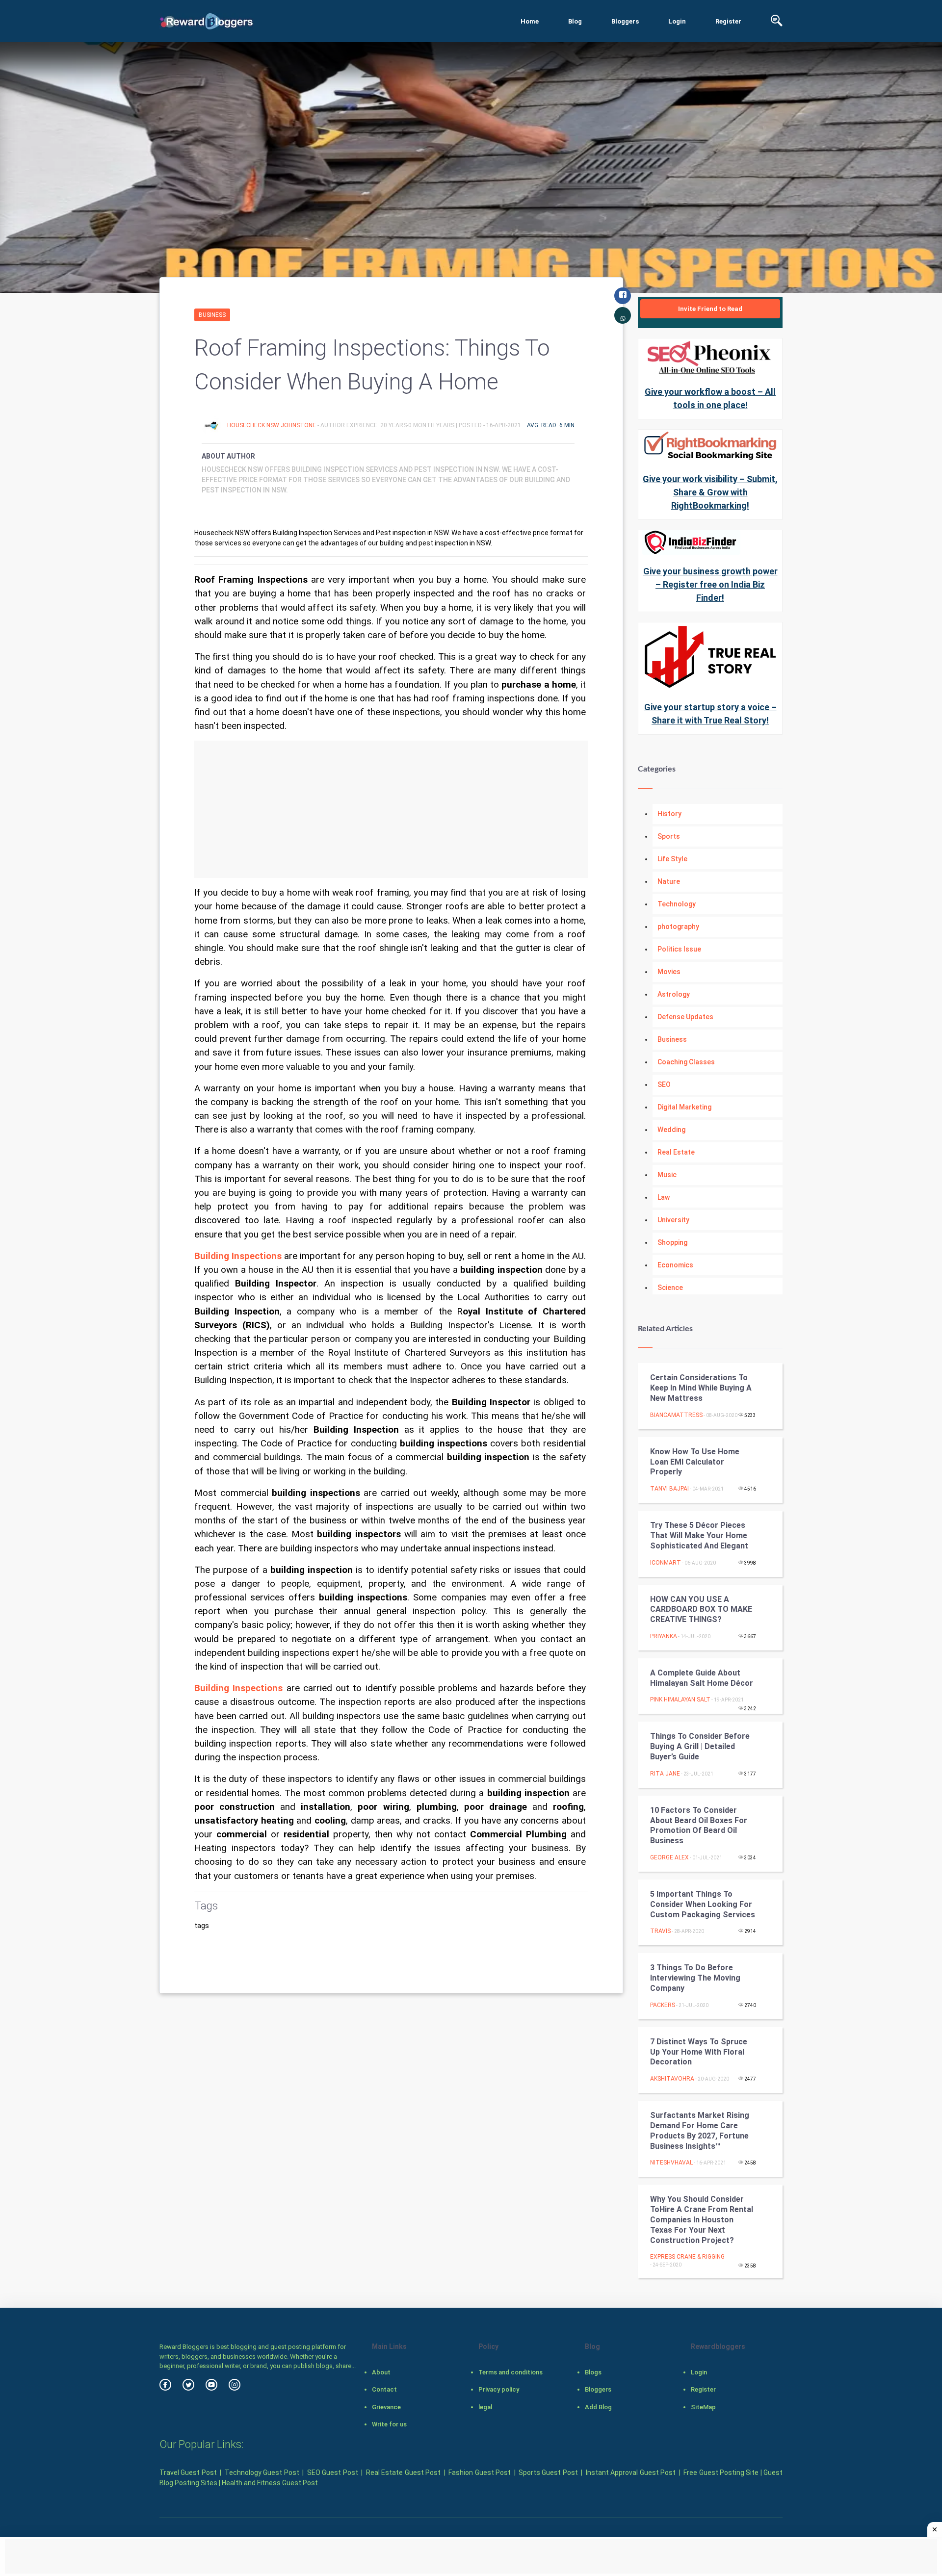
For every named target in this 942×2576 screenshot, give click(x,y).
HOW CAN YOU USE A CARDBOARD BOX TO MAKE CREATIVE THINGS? (701, 1610)
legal (485, 2407)
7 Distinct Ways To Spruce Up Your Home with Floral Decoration (699, 2052)
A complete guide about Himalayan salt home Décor (702, 1678)
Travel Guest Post (188, 2473)
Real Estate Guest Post (403, 2473)
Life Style (672, 859)
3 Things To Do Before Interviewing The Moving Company (695, 1978)
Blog (575, 21)
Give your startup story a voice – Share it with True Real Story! (710, 714)
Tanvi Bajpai (669, 1489)
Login (677, 21)
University (673, 1220)
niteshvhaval (671, 2163)
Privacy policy (499, 2389)
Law (664, 1197)
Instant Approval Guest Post (631, 2473)
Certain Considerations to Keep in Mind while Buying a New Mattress (701, 1388)
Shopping (672, 1242)
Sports (669, 836)
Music (667, 1175)
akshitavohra (672, 2079)
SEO (664, 1084)
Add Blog (598, 2407)
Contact (384, 2389)
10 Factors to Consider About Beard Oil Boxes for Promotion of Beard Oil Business (699, 1825)
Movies (669, 972)
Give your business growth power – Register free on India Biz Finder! (710, 584)
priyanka (664, 1636)
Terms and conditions (510, 2372)
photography (678, 927)
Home (530, 21)
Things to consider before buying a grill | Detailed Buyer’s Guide (700, 1746)
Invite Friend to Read (710, 309)
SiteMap (703, 2407)
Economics (675, 1265)
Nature (669, 881)
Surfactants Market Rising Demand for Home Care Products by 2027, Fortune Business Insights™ (700, 2130)
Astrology (674, 994)
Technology (677, 904)
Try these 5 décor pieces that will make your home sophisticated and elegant (699, 1535)
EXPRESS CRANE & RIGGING (687, 2257)
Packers (663, 2005)
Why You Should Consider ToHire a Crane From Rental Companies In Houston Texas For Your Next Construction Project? (702, 2219)
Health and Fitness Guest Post (270, 2483)
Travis (660, 1931)
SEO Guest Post (333, 2473)
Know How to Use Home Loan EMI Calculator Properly (695, 1462)
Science (670, 1288)
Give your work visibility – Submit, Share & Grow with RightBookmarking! (710, 492)
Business (212, 315)
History (669, 814)
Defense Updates (685, 1017)
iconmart (666, 1563)
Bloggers (625, 21)
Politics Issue (679, 949)
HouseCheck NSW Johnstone (272, 425)
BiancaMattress (676, 1415)
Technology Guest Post (262, 2473)
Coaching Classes (686, 1062)
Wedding (671, 1130)
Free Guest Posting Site (721, 2473)
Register (728, 21)
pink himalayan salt (680, 1700)
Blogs (593, 2372)
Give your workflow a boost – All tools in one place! (710, 398)
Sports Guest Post (548, 2473)
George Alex (669, 1857)
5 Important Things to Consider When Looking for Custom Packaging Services (703, 1904)
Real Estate (676, 1152)
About (381, 2372)
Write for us (389, 2424)
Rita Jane (665, 1774)
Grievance (386, 2407)
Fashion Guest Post (480, 2473)
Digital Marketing (684, 1107)
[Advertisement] (391, 809)
